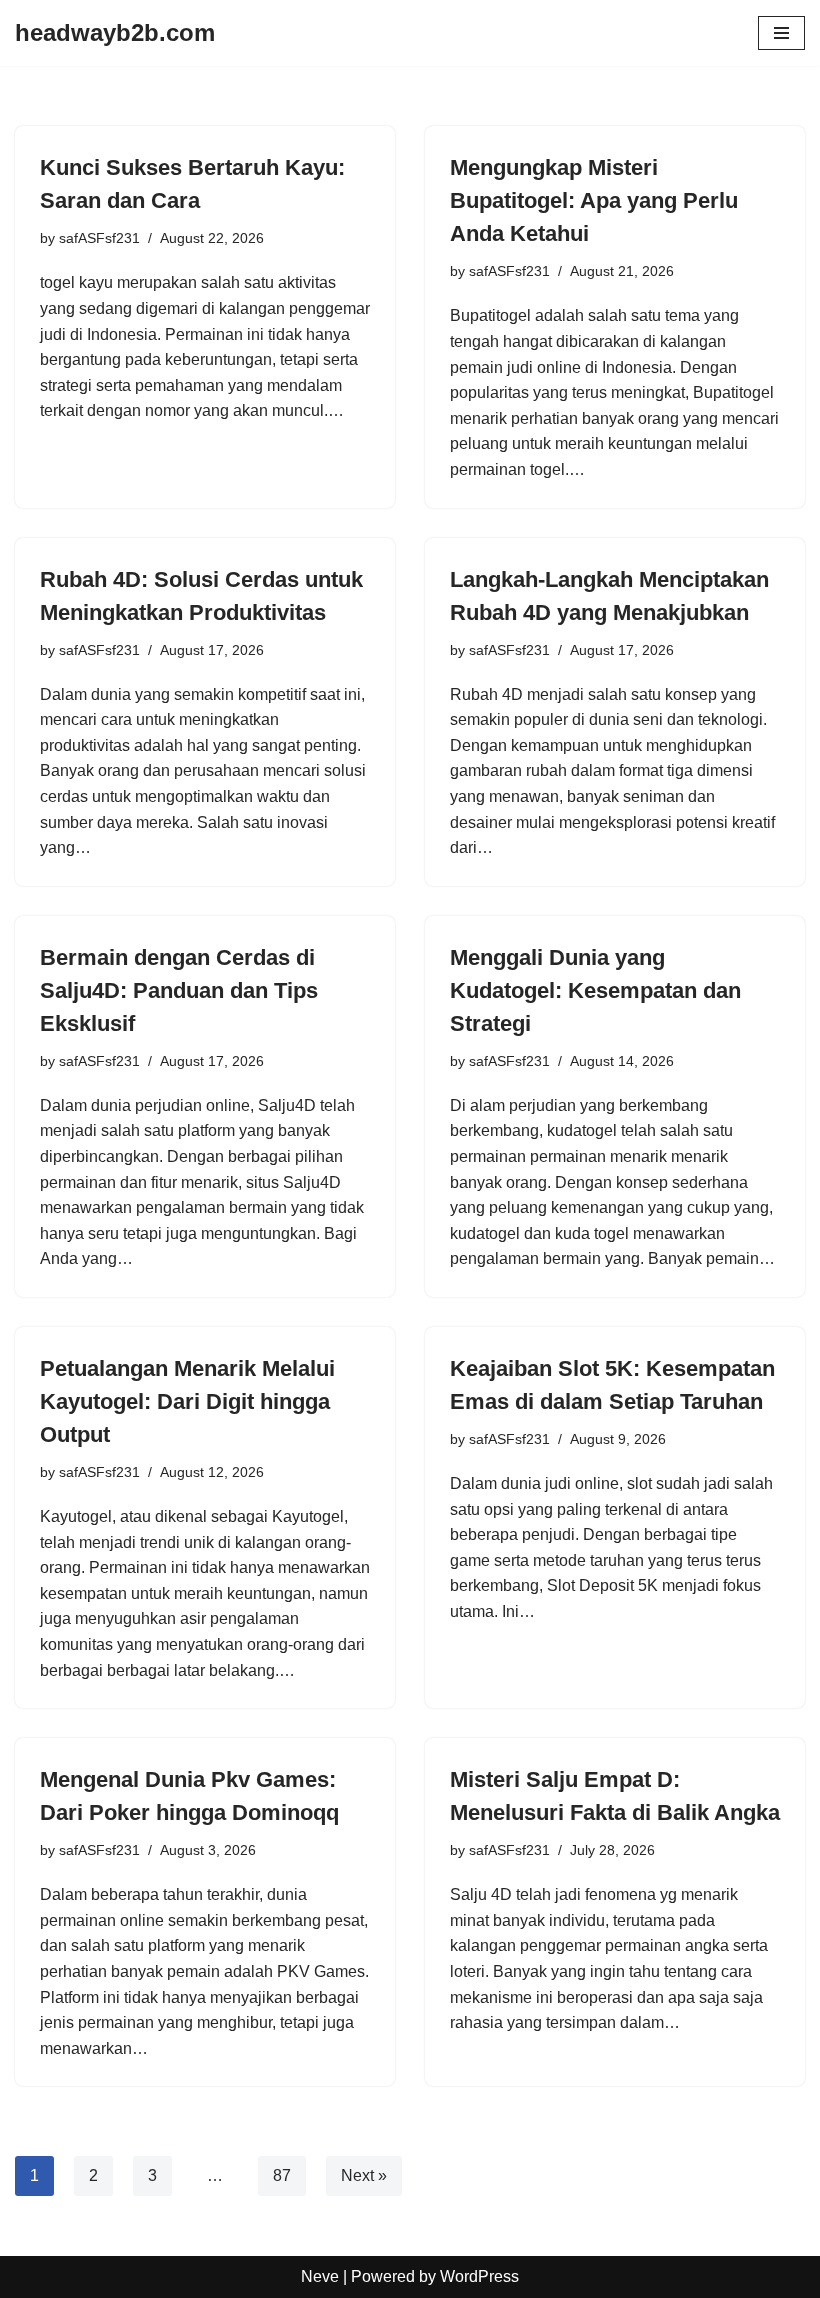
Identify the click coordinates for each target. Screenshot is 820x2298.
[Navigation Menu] (781, 33)
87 (282, 2175)
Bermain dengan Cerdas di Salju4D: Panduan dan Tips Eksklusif (179, 990)
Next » (364, 2175)
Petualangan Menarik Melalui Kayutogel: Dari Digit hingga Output (187, 1401)
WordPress (479, 2276)
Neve (320, 2276)
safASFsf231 (99, 238)
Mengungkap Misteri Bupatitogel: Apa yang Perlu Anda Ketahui (594, 200)
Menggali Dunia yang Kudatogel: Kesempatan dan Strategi (595, 990)
